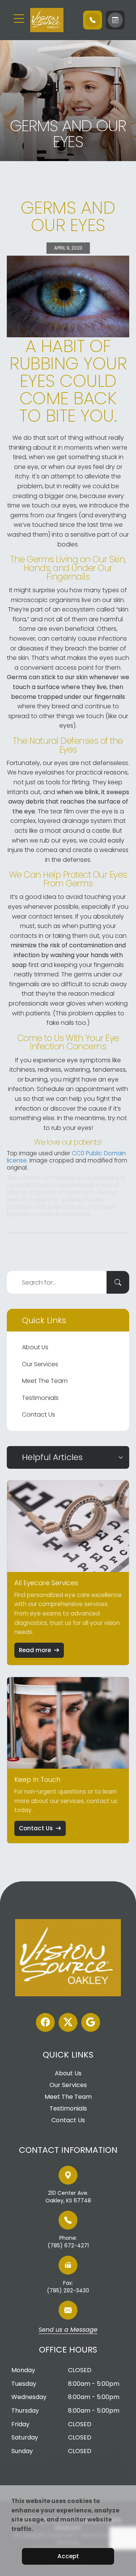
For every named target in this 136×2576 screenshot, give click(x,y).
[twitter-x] (68, 2022)
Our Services (40, 1364)
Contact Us (39, 1414)
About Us (35, 1347)
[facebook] (45, 2022)
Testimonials (40, 1398)
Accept (68, 2556)
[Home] (53, 20)
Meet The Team (45, 1381)
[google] (91, 2022)
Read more (35, 1650)
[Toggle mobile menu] (19, 19)
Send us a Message (68, 2330)
